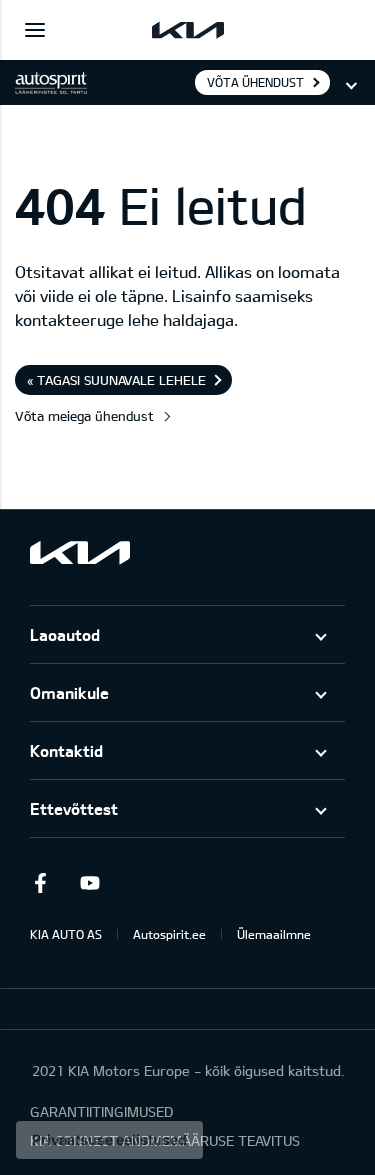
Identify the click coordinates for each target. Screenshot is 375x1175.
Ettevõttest (74, 808)
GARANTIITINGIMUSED (101, 1111)
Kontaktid (66, 750)
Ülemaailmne (274, 934)
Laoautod (65, 634)
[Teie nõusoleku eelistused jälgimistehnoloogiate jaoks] (109, 1140)
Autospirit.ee (169, 934)
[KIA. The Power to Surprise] (80, 552)
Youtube (90, 883)
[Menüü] (35, 30)
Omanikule (69, 692)
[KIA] (188, 30)
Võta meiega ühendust (84, 416)
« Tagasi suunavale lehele (116, 380)
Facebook (40, 883)
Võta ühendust (255, 82)
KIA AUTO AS (66, 934)
